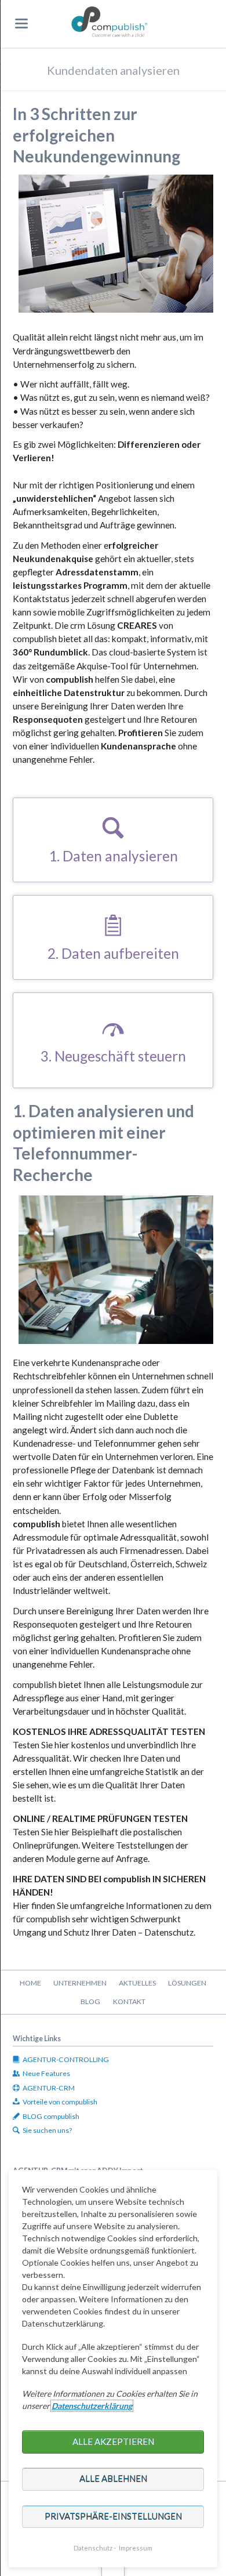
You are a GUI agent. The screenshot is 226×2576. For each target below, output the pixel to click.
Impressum (136, 2548)
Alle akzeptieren (113, 2441)
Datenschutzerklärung (92, 2406)
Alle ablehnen (113, 2479)
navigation (21, 23)
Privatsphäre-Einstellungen (113, 2516)
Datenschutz (93, 2548)
